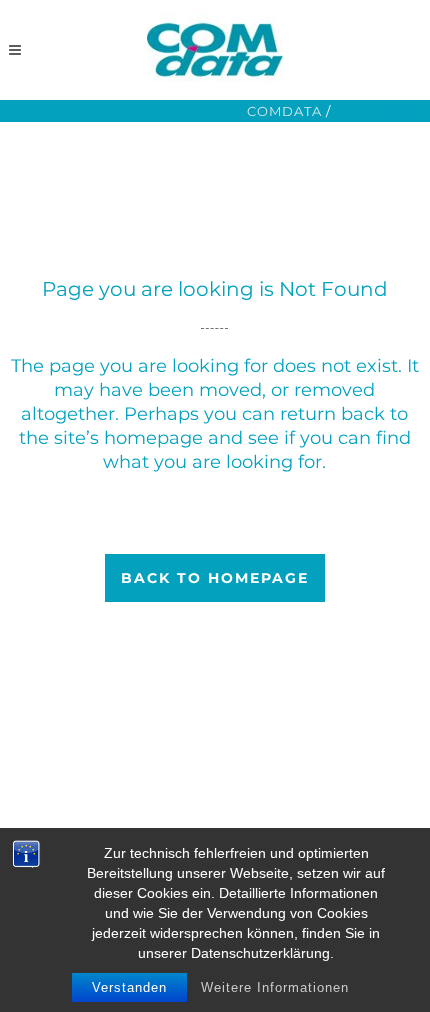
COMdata (284, 111)
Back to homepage (215, 578)
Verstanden (129, 987)
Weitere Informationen (275, 987)
